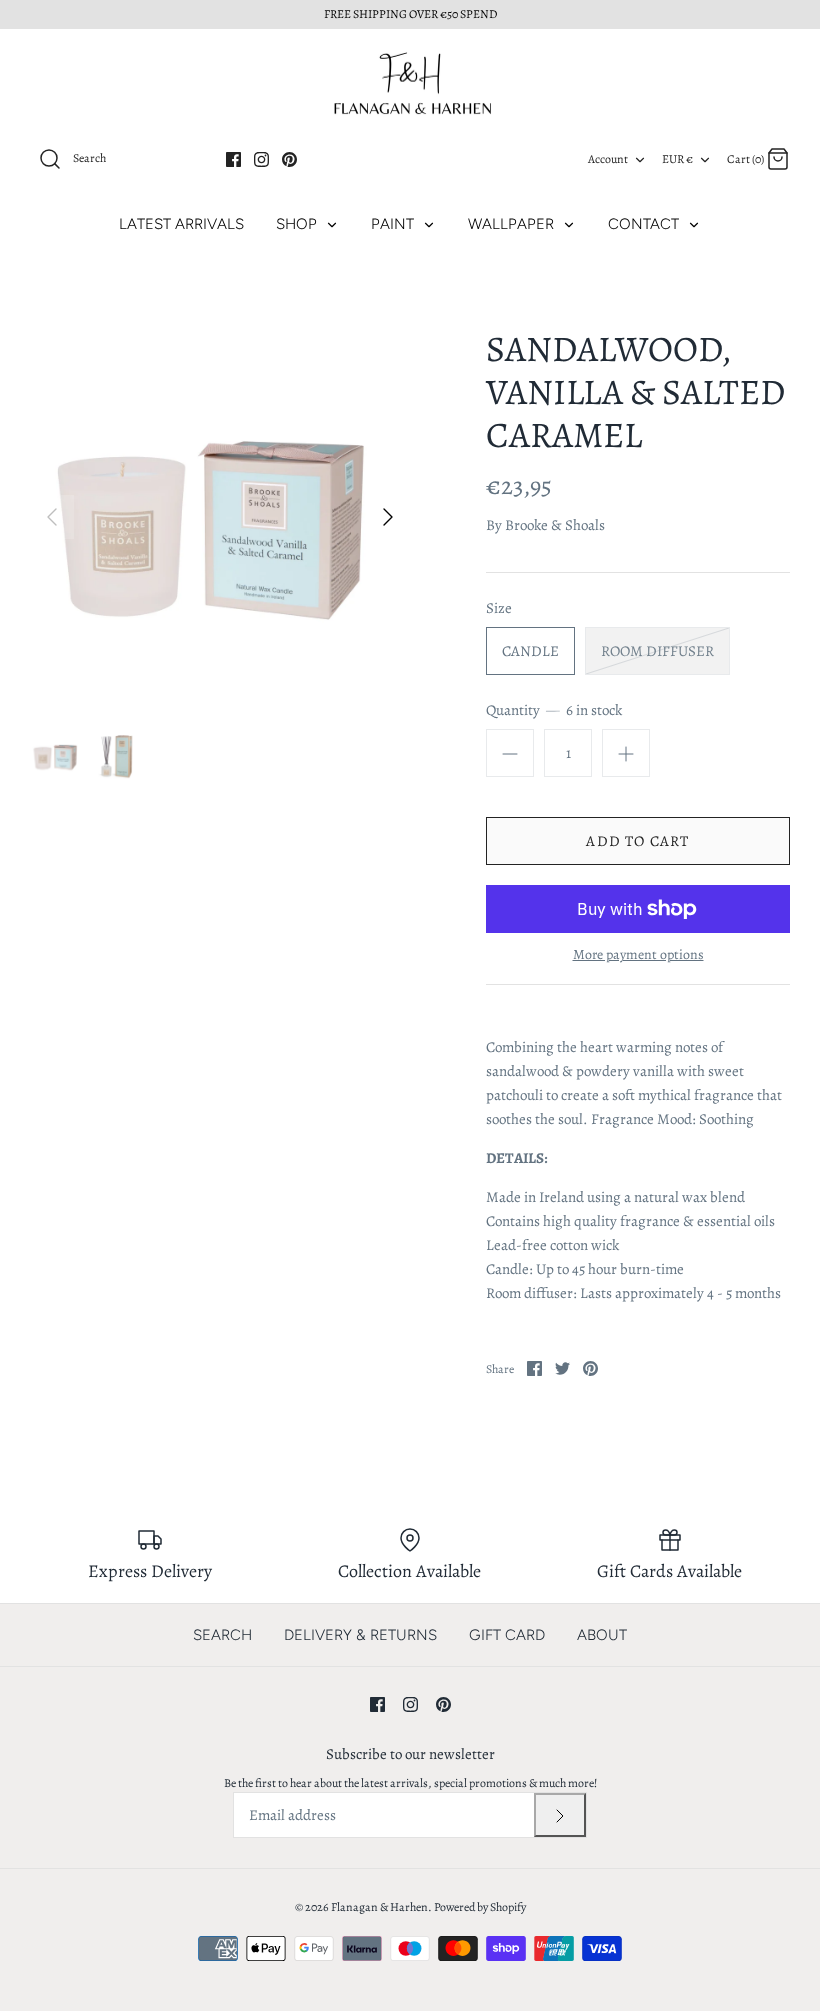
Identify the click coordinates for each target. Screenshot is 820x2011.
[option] (220, 517)
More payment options (638, 955)
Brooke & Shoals (555, 525)
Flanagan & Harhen (379, 1907)
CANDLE (530, 651)
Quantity (554, 710)
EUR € (677, 159)
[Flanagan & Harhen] (410, 83)
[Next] (388, 517)
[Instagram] (261, 159)
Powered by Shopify (480, 1907)
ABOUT (602, 1635)
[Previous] (52, 517)
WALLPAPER (513, 224)
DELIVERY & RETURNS (360, 1635)
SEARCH (222, 1635)
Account (608, 159)
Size (499, 608)
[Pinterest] (289, 159)
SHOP (298, 224)
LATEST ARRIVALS (181, 224)
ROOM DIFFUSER (657, 651)
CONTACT (645, 224)
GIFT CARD (507, 1635)
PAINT (394, 224)
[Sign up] (560, 1815)
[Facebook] (233, 159)
